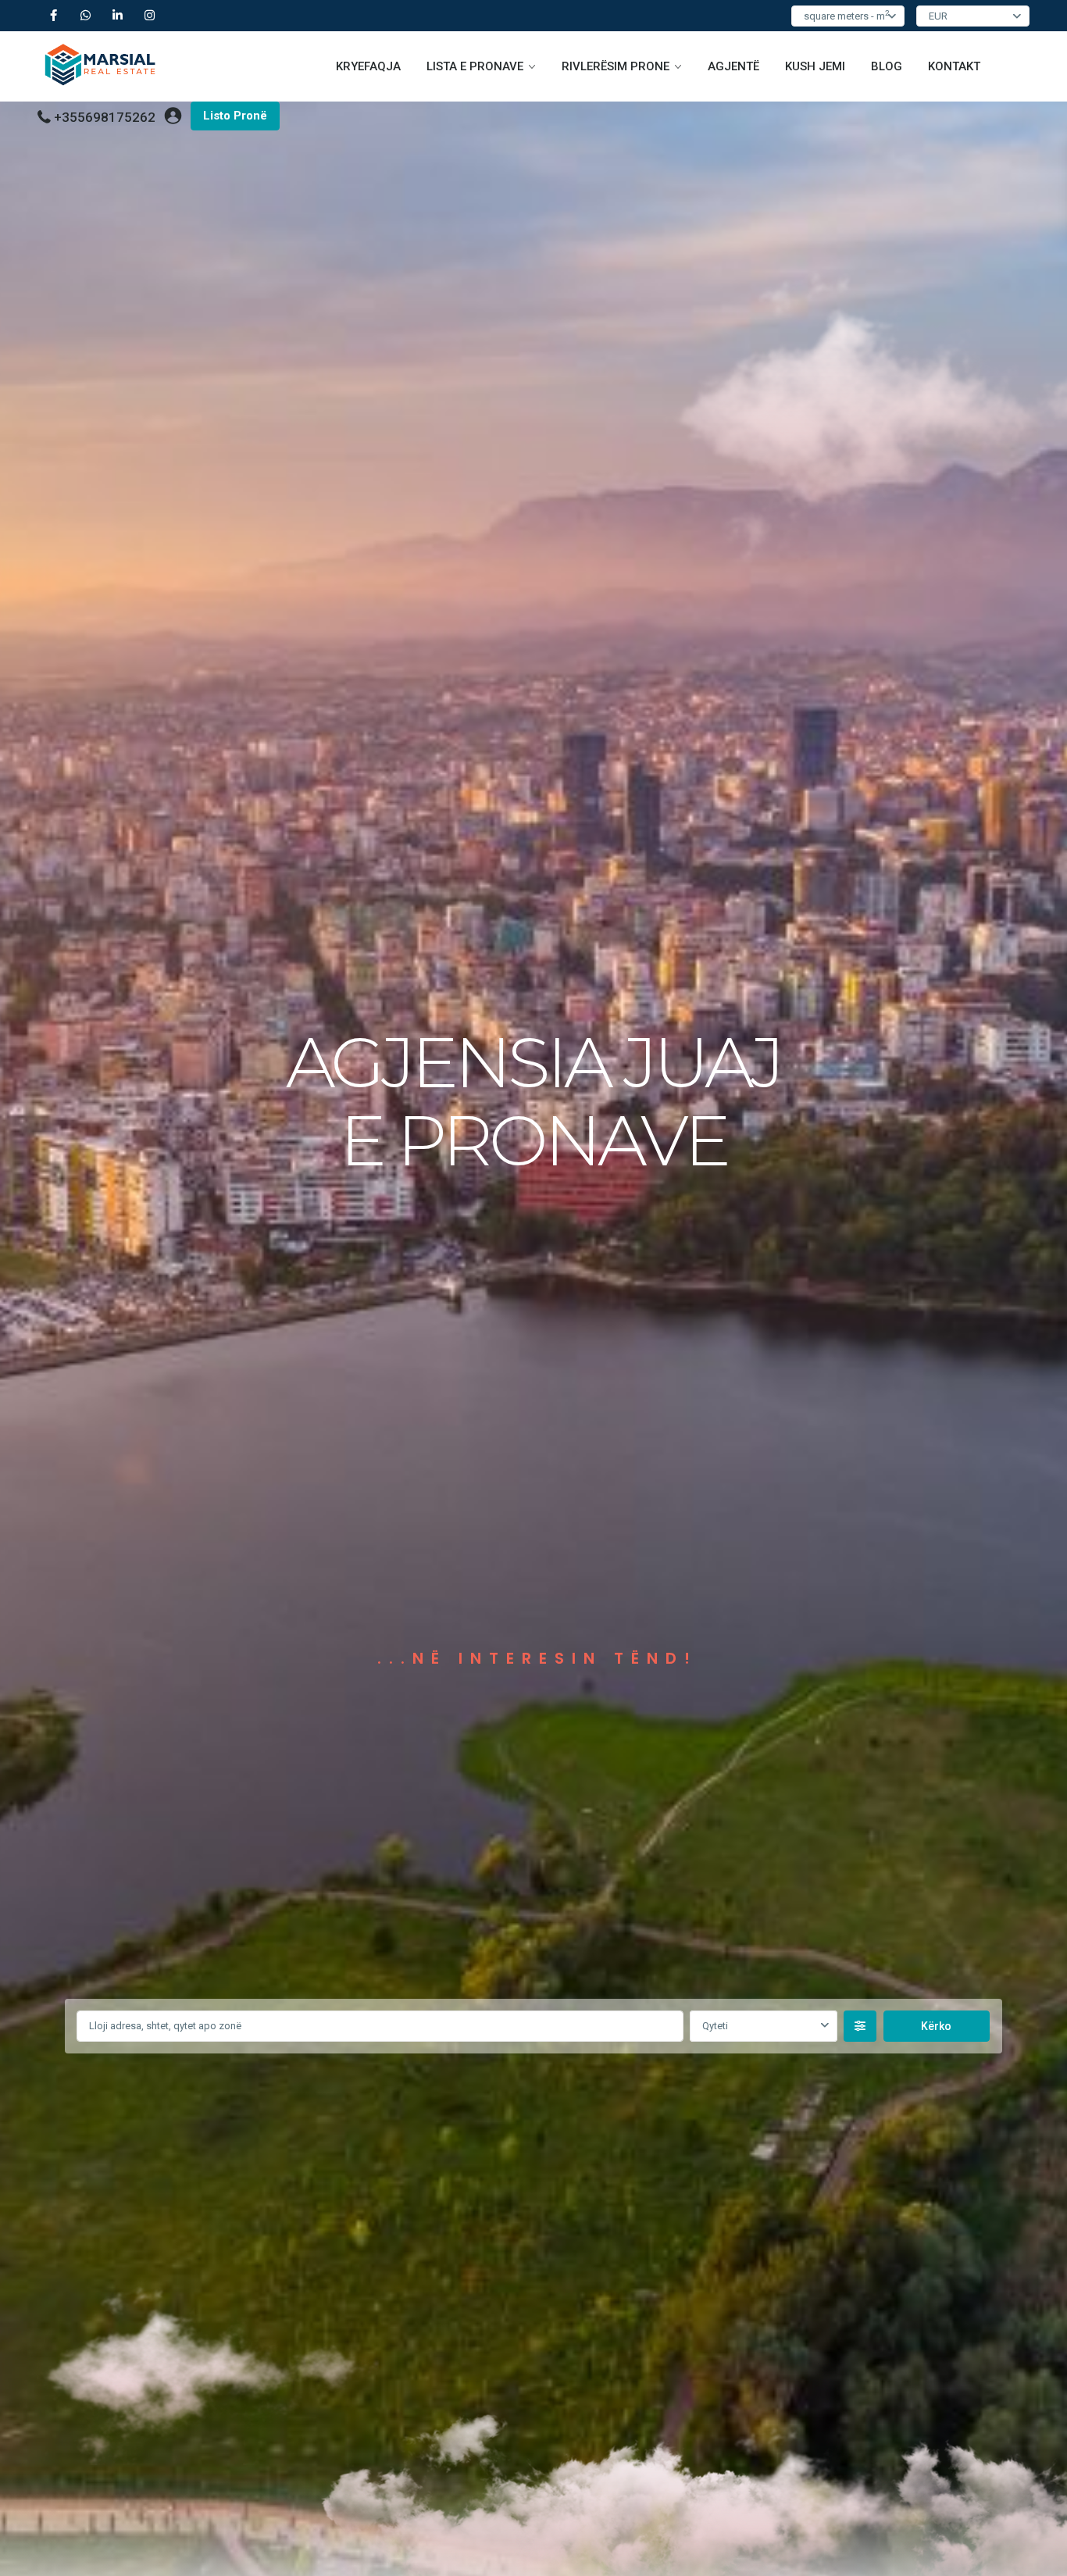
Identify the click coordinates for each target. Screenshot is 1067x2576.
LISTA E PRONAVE (475, 66)
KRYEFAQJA (368, 66)
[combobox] (763, 2026)
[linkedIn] (118, 16)
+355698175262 (105, 117)
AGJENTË (733, 66)
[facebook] (54, 16)
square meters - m (846, 15)
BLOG (887, 66)
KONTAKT (954, 66)
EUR (938, 16)
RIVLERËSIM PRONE (616, 66)
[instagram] (150, 16)
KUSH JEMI (815, 66)
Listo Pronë (235, 116)
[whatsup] (86, 16)
